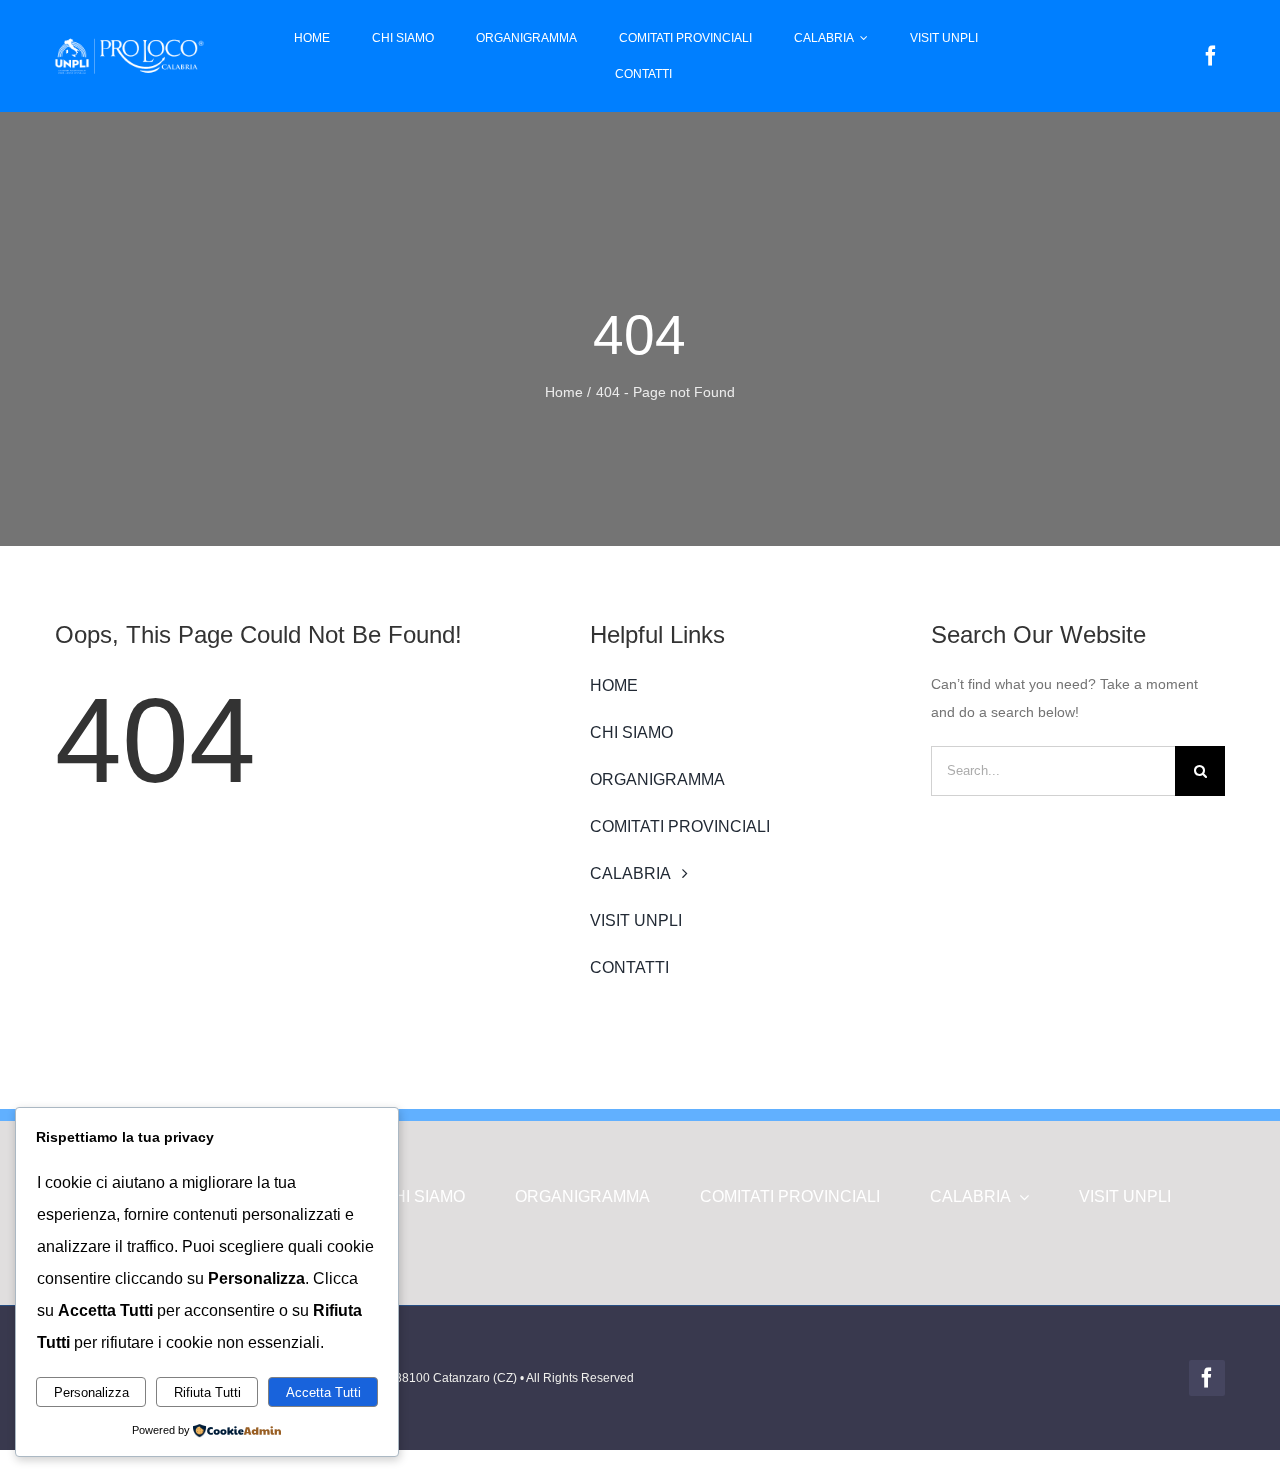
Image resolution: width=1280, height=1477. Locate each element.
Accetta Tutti (323, 1392)
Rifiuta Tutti (207, 1392)
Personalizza (91, 1392)
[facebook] (1211, 56)
